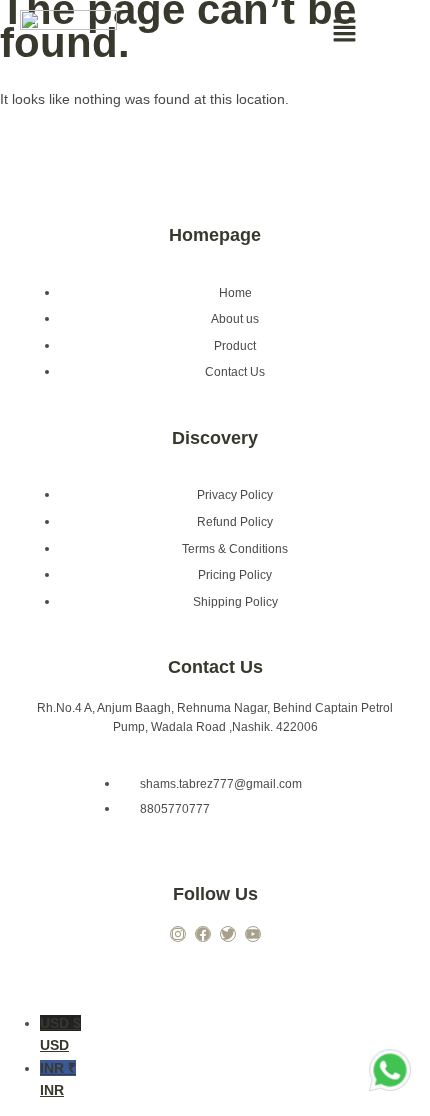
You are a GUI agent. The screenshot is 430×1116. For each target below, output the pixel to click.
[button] (345, 32)
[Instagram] (178, 934)
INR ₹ (58, 1079)
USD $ (60, 1034)
